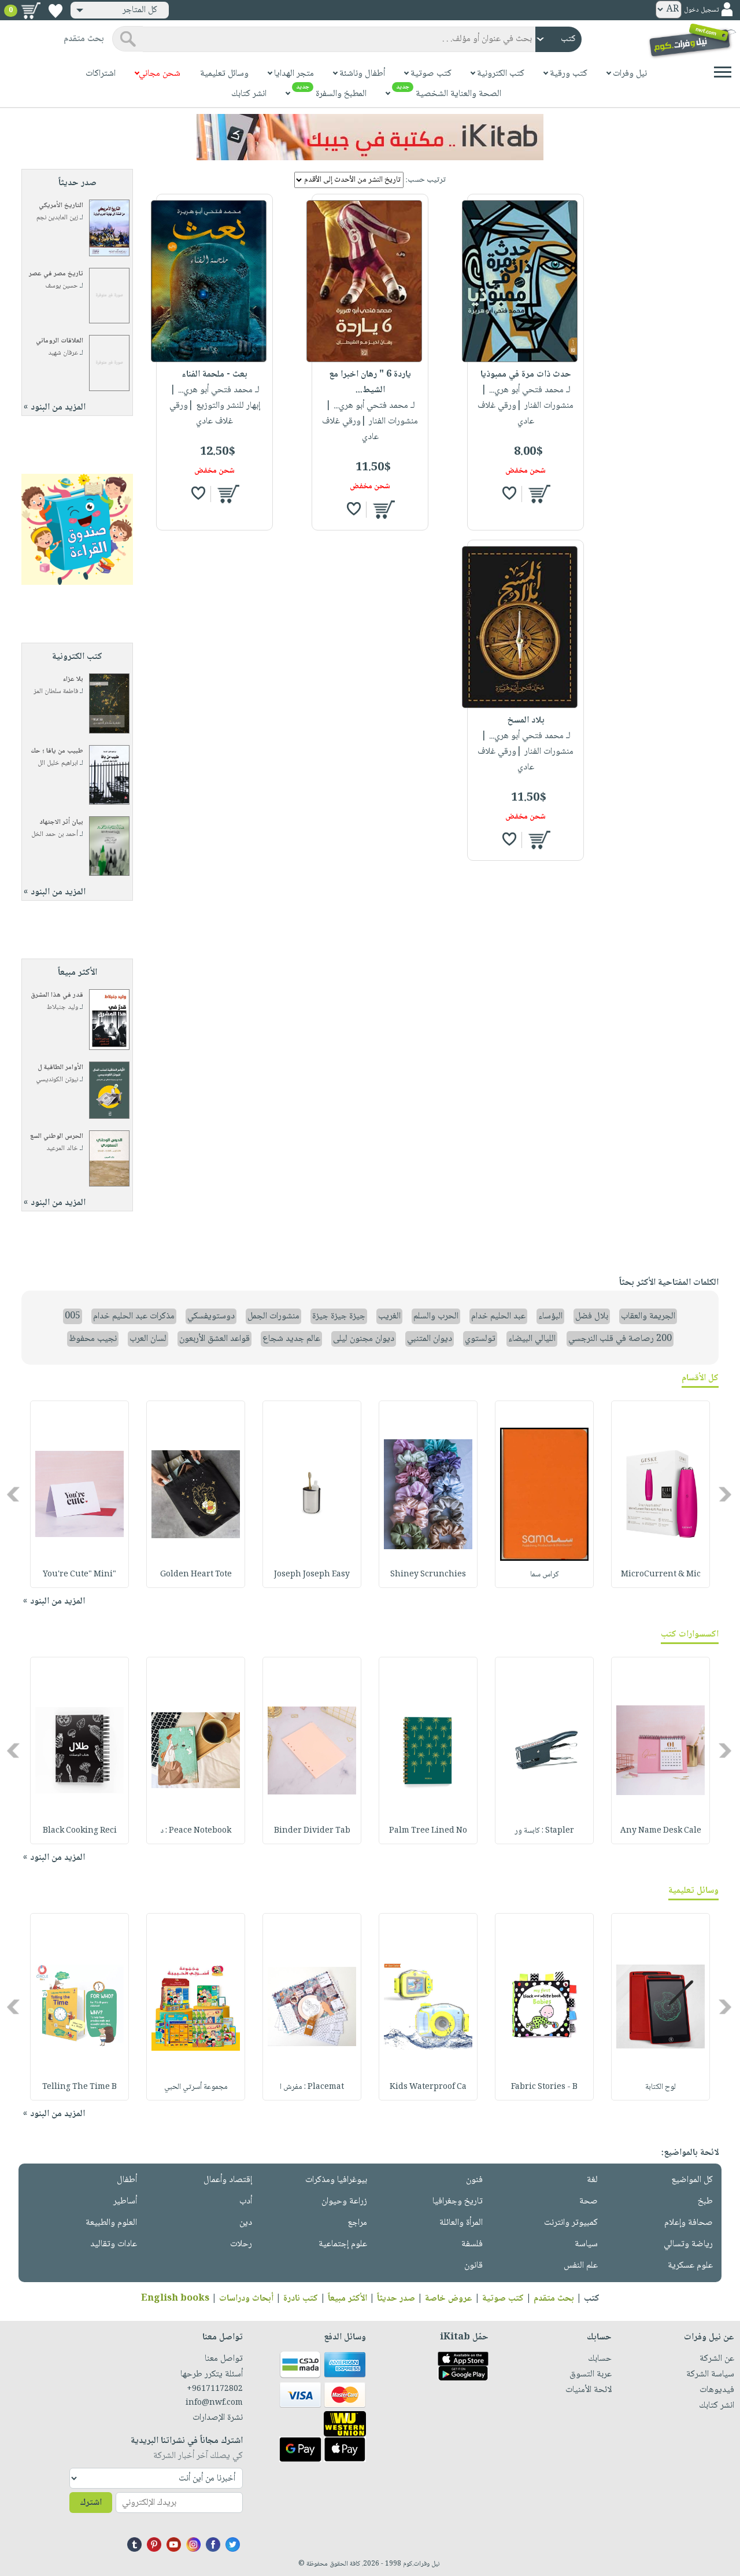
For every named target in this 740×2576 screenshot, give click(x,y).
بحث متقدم (554, 2299)
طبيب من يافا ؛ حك (57, 751)
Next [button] (14, 1495)
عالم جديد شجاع (291, 1339)
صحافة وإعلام (689, 2223)
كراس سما (545, 1575)
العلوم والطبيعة (111, 2223)
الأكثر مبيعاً (347, 2299)
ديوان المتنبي (430, 1339)
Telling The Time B (79, 2087)
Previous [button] (726, 1495)
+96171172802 (215, 2389)
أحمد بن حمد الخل (55, 834)
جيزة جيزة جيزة (339, 1316)
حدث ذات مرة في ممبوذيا (526, 375)
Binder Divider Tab (312, 1831)
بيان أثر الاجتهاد (61, 822)
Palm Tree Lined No (428, 1831)
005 (73, 1316)
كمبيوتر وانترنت (571, 2223)
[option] (661, 1494)
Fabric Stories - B (544, 2087)
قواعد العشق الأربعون (214, 1339)
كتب (592, 2299)
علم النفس (581, 2266)
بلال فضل (592, 1316)
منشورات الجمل (273, 1316)
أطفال (127, 2180)
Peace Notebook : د (196, 1831)
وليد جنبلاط (62, 1007)
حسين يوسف (62, 286)
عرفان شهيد (63, 353)
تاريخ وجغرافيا (458, 2201)
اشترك (91, 2503)
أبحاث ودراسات (246, 2299)
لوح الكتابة (661, 2087)
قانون (473, 2266)
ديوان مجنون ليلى (364, 1339)
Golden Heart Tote (196, 1575)
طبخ (705, 2201)
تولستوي (480, 1339)
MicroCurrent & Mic (661, 1575)
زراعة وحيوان (344, 2201)
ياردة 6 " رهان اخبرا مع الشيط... (370, 382)
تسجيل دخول (701, 10)
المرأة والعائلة (461, 2223)
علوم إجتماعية (343, 2244)
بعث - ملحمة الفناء (214, 375)
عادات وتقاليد (114, 2244)
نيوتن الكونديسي (57, 1080)
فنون (474, 2180)
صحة (589, 2201)
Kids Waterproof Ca (428, 2087)
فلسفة (472, 2244)
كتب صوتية (503, 2299)
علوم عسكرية (690, 2266)
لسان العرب (148, 1339)
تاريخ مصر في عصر (56, 274)
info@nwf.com (214, 2403)
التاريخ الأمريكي (61, 206)
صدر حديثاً (396, 2299)
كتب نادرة (301, 2299)
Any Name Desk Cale (661, 1831)
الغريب (389, 1316)
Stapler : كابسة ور (544, 1831)
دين (246, 2223)
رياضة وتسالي (688, 2244)
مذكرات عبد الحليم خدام (134, 1316)
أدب (246, 2201)
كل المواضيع (692, 2180)
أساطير (125, 2201)
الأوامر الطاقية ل (60, 1068)
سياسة (586, 2244)
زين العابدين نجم (57, 218)
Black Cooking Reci (80, 1831)
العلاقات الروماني (60, 341)
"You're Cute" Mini (79, 1575)
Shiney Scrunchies (428, 1575)
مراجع (357, 2223)
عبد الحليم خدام (498, 1316)
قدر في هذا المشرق (57, 995)
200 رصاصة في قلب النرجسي (620, 1339)
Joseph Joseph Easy (312, 1575)
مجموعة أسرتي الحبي (196, 2087)
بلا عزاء (73, 679)
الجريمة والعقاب (648, 1316)
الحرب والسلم (436, 1316)
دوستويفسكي (211, 1316)
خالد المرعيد (62, 1149)
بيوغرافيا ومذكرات (336, 2180)
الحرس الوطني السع (57, 1136)
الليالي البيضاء (532, 1339)
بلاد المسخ (526, 721)
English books (175, 2299)
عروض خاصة (449, 2299)
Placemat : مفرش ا (312, 2087)
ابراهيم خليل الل (58, 763)
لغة (592, 2180)
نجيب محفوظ (93, 1339)
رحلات (241, 2244)
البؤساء (550, 1316)
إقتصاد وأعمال (228, 2180)
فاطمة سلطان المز (56, 692)
